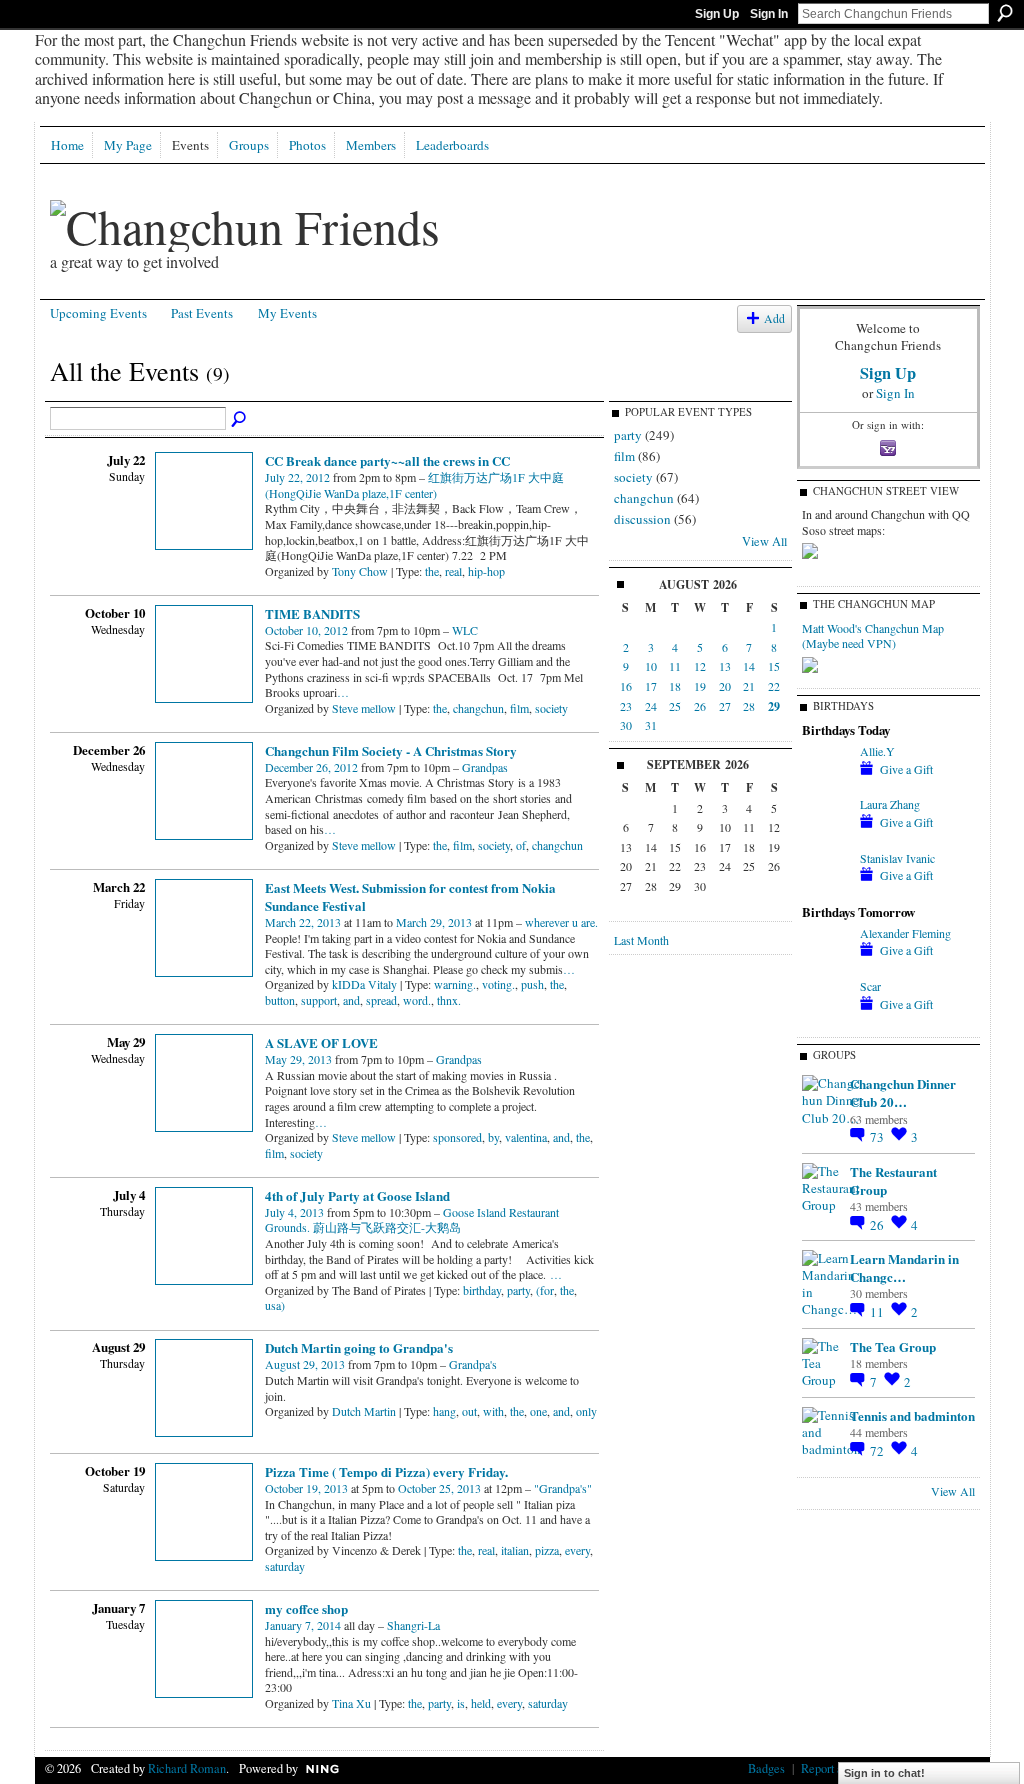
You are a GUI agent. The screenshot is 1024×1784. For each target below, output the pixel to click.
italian (515, 1550)
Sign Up (717, 14)
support (319, 1000)
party (518, 1290)
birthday (482, 1290)
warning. (455, 984)
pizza (547, 1550)
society (551, 708)
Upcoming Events (98, 313)
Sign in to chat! (884, 1773)
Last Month (641, 940)
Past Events (202, 313)
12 (700, 666)
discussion (642, 519)
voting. (498, 984)
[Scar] (826, 1003)
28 (749, 706)
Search (1005, 13)
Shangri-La (413, 1625)
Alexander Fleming (905, 933)
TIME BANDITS (312, 613)
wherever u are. (561, 922)
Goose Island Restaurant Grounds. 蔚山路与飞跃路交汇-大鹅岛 (412, 1220)
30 (626, 725)
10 (651, 666)
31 (651, 725)
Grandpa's (473, 1364)
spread (381, 1000)
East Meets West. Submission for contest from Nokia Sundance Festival (410, 896)
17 (651, 686)
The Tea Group (893, 1346)
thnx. (449, 1000)
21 (749, 686)
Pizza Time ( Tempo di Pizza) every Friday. (386, 1471)
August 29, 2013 (305, 1364)
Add (774, 318)
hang (444, 1411)
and (351, 1000)
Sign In (769, 14)
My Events (287, 313)
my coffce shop (306, 1608)
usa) (275, 1305)
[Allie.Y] (826, 768)
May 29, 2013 (298, 1059)
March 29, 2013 (434, 922)
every (577, 1550)
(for (545, 1290)
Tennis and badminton (912, 1415)
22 (774, 686)
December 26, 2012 (311, 767)
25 (675, 706)
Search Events (240, 420)
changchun (478, 708)
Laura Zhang (890, 804)
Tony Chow (360, 571)
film (519, 708)
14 (749, 666)
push (532, 984)
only (586, 1411)
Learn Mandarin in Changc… (904, 1267)
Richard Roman (187, 1768)
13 (725, 666)
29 (774, 706)
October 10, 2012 (306, 630)
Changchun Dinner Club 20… (903, 1092)
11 (675, 666)
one (538, 1411)
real (453, 571)
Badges (766, 1768)
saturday (285, 1566)
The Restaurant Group (893, 1180)
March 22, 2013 (303, 922)
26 (700, 706)
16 (626, 686)
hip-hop (486, 571)
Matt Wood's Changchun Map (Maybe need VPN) (873, 636)
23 (626, 706)
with (493, 1411)
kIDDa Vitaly (364, 984)
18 (675, 686)
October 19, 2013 (306, 1488)
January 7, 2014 (303, 1625)
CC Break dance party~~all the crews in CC (387, 460)
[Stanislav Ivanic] (826, 875)
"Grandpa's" (563, 1488)
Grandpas (485, 767)
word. (417, 1000)
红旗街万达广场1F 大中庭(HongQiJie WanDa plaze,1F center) (414, 485)
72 (878, 1451)
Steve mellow (364, 708)
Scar (870, 986)
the (432, 571)
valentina (526, 1137)
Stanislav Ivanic (897, 858)
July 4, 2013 (294, 1212)
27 (725, 706)
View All (764, 541)
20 (725, 686)
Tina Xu (351, 1703)
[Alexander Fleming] (826, 950)
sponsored (457, 1137)
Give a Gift (906, 769)
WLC (465, 630)
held (481, 1703)
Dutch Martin (364, 1411)
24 (651, 706)
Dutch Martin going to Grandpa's (359, 1347)
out (469, 1411)
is (461, 1703)
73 (878, 1137)
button (280, 1000)
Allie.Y (877, 751)
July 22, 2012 (297, 477)
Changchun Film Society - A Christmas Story (391, 750)
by (493, 1137)
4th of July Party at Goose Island (357, 1195)
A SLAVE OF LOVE (321, 1042)
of (521, 845)
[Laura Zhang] (826, 821)
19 (700, 686)
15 (774, 666)
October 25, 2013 (439, 1488)
